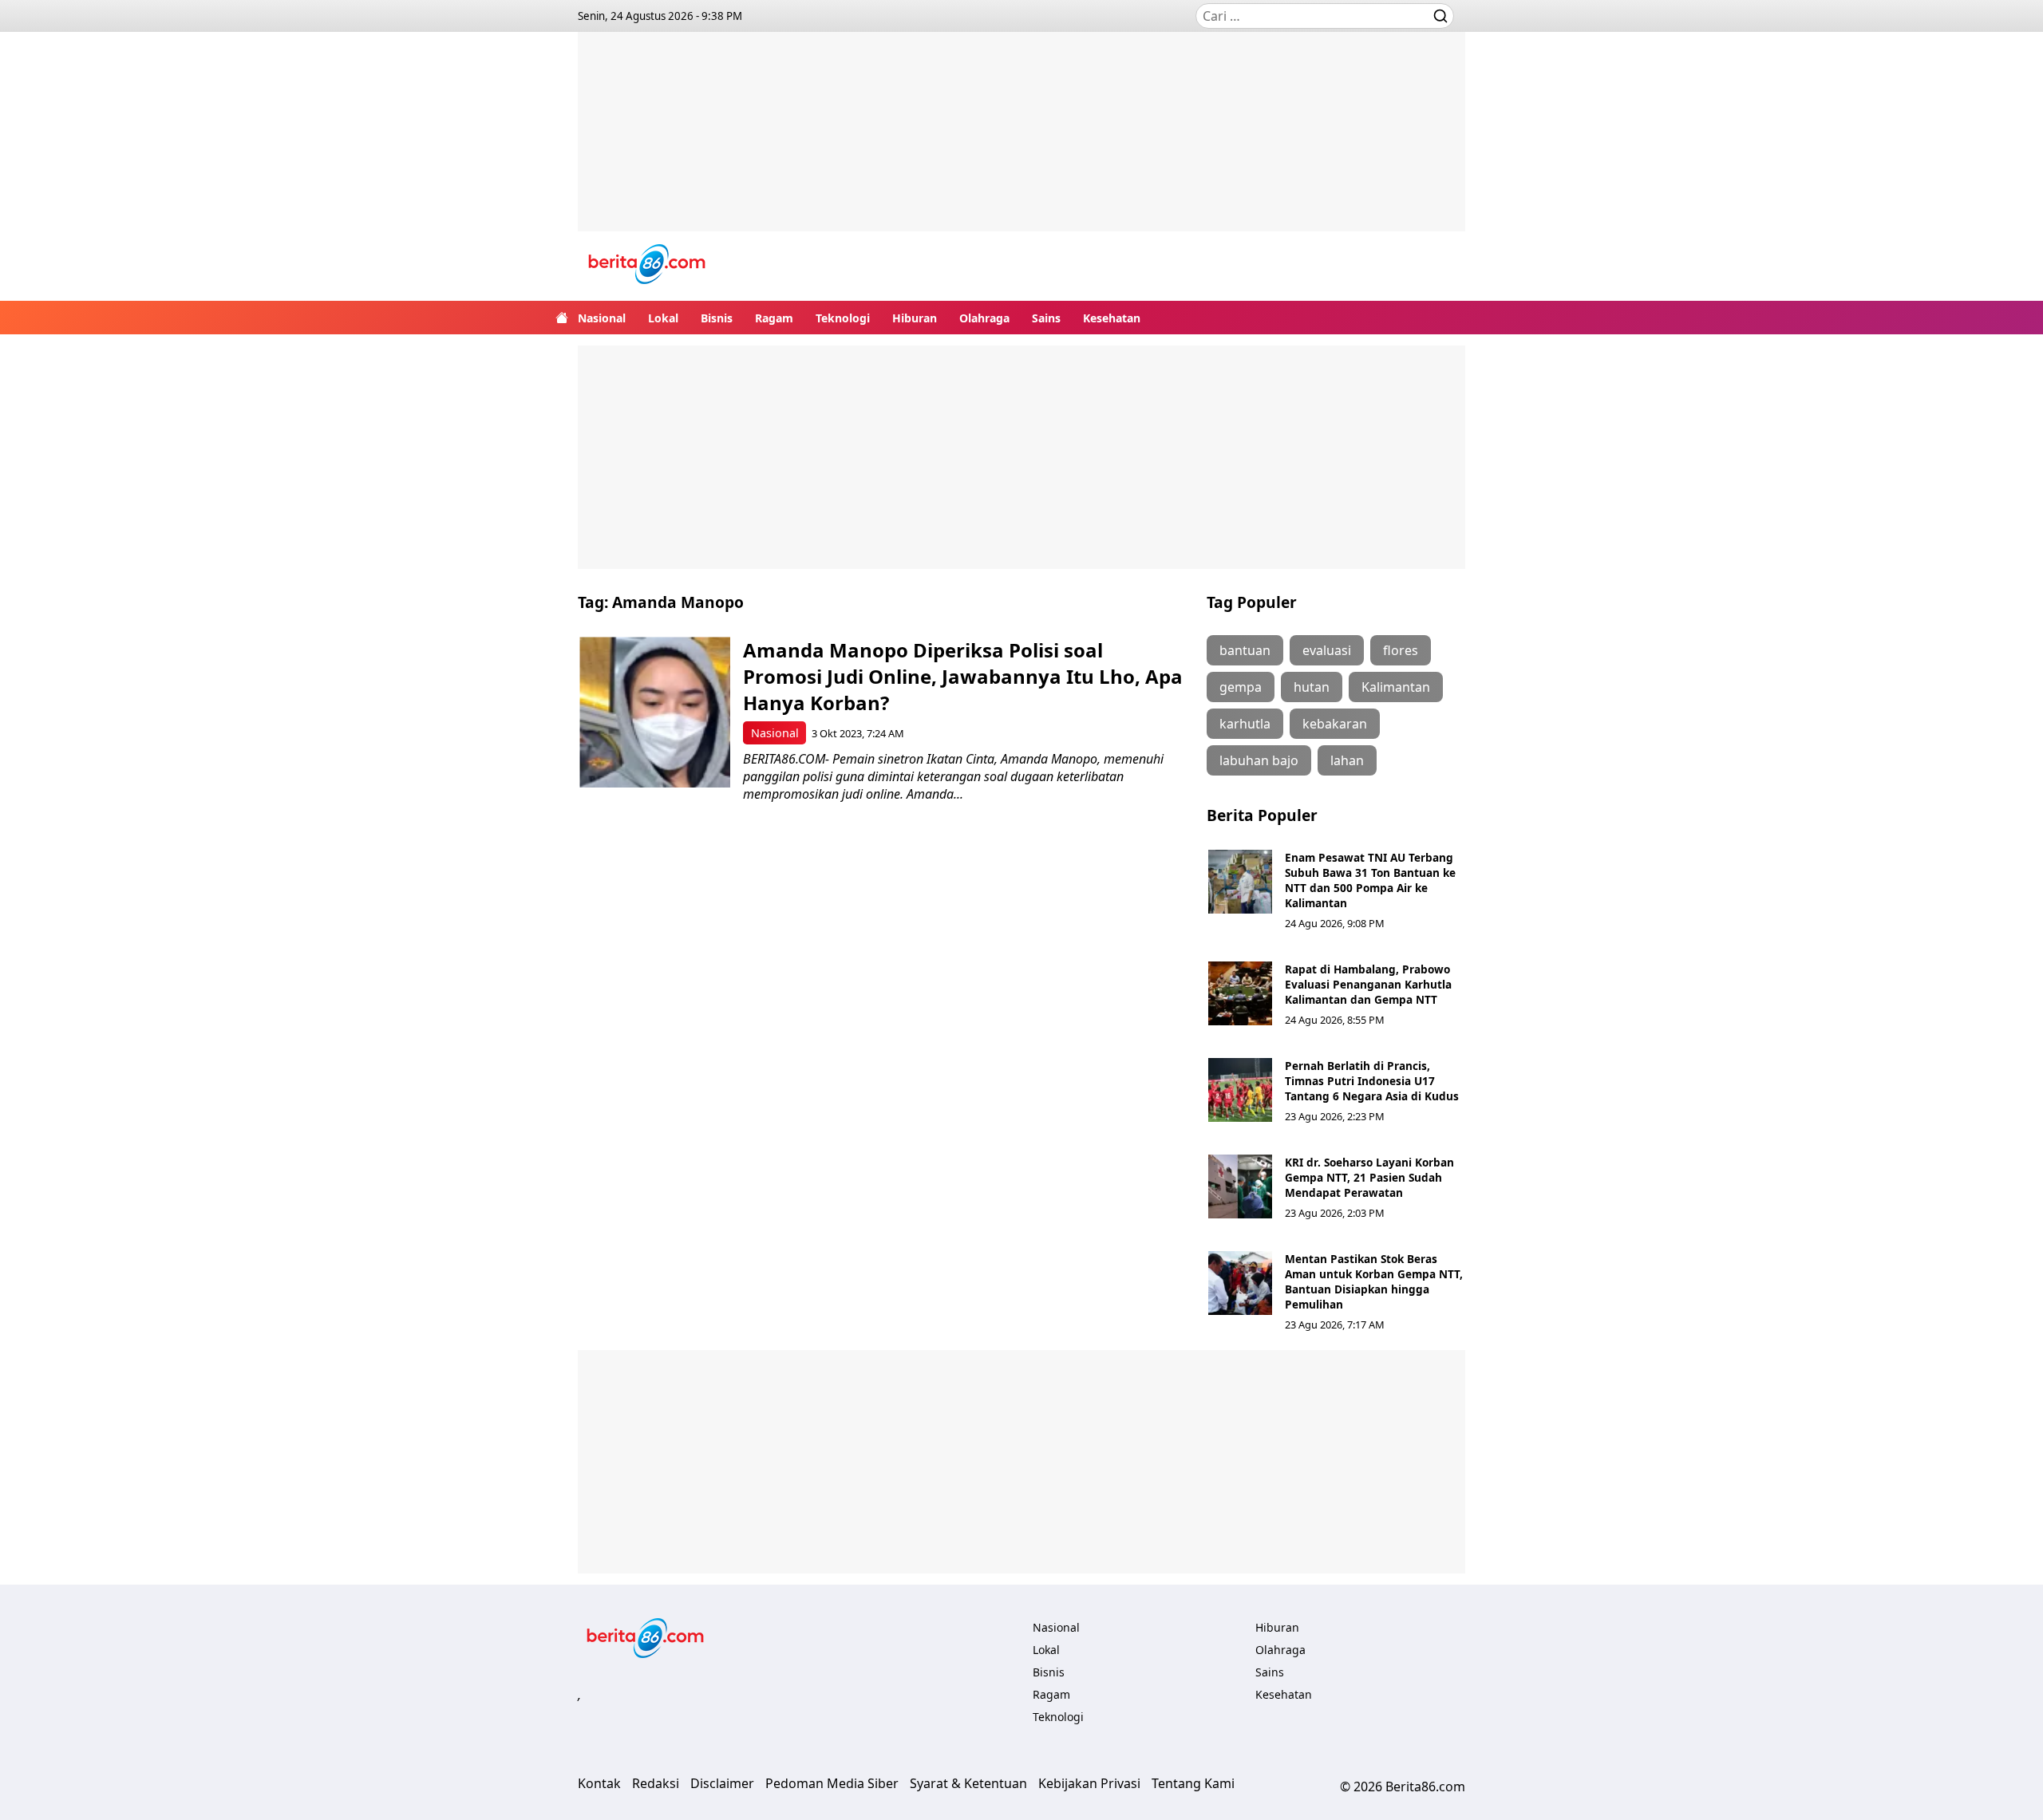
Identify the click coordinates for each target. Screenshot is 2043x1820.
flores (1401, 650)
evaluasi (1327, 650)
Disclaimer (722, 1783)
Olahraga (984, 318)
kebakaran (1335, 724)
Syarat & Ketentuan (968, 1783)
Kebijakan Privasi (1089, 1783)
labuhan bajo (1259, 760)
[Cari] (1440, 16)
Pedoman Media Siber (832, 1783)
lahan (1347, 760)
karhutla (1245, 724)
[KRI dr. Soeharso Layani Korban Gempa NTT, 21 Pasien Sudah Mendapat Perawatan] (1240, 1186)
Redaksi (656, 1783)
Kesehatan (1112, 318)
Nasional (602, 318)
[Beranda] (562, 318)
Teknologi (843, 318)
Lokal (663, 318)
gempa (1241, 687)
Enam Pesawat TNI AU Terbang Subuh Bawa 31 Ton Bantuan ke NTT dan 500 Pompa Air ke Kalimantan (1370, 880)
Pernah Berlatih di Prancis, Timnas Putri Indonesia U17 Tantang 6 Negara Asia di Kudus (1372, 1081)
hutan (1312, 687)
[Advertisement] (1021, 144)
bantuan (1245, 650)
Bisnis (717, 318)
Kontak (599, 1783)
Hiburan (915, 318)
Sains (1046, 318)
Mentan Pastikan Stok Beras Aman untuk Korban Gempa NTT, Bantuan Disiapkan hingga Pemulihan (1374, 1281)
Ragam (774, 318)
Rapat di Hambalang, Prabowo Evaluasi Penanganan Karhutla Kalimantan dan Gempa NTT (1368, 984)
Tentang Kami (1193, 1783)
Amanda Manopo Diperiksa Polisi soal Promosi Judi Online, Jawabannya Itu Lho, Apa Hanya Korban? (963, 676)
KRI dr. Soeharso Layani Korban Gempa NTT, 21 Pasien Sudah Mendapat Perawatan (1369, 1177)
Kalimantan (1396, 687)
